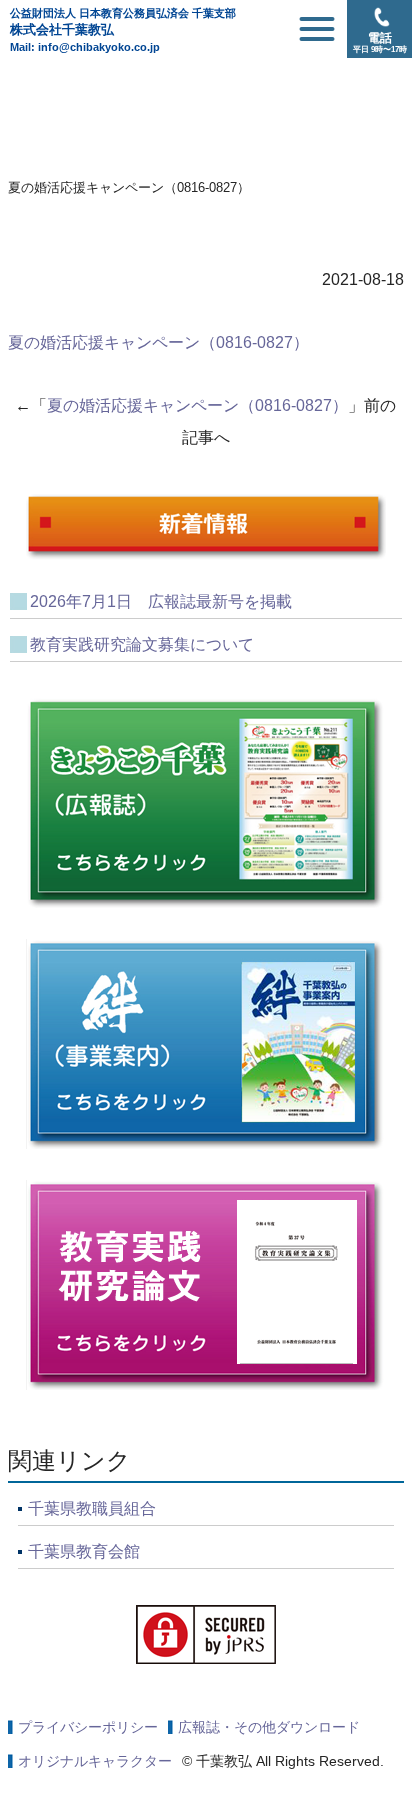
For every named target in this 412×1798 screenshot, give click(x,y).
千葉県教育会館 (84, 1551)
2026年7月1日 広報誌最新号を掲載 (161, 601)
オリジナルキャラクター (95, 1761)
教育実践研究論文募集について (142, 644)
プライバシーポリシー (88, 1727)
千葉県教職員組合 (92, 1508)
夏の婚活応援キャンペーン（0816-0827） (158, 342)
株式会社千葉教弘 (123, 22)
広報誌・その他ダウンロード (269, 1727)
